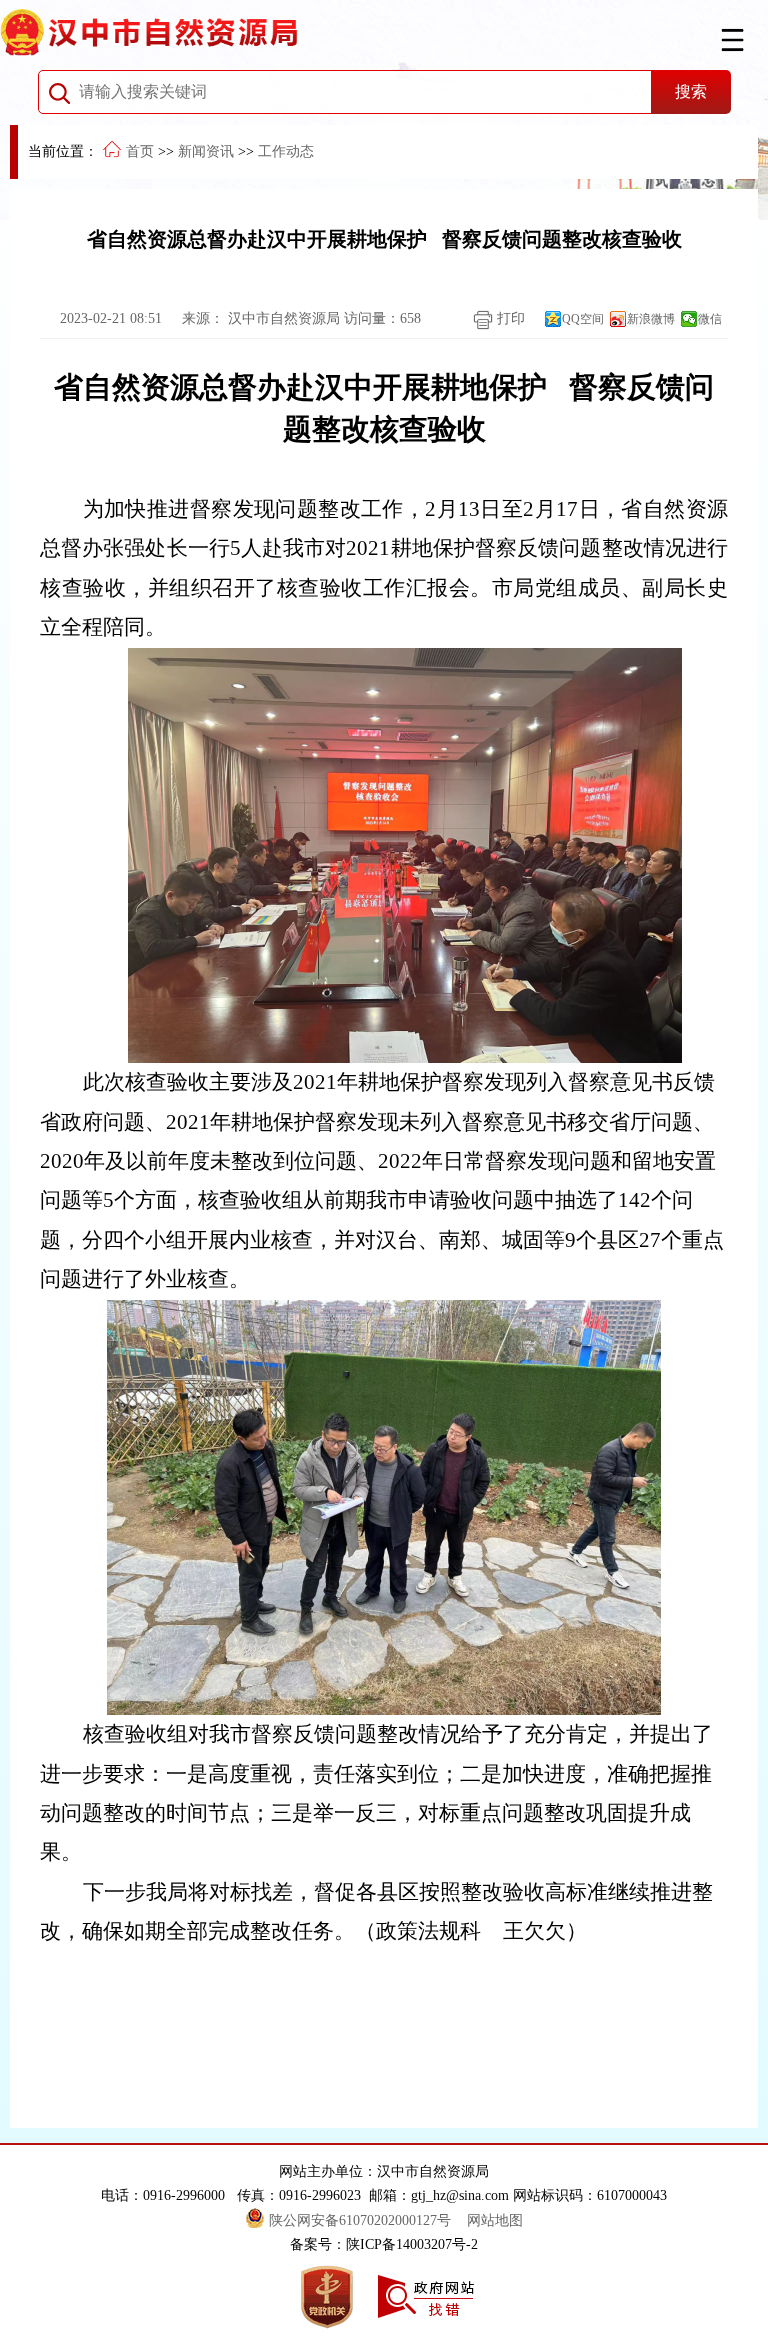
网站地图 (495, 2220)
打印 (509, 318)
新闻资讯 (206, 151)
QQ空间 (583, 319)
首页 (140, 151)
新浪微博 (651, 319)
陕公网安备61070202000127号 (362, 2220)
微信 (710, 319)
